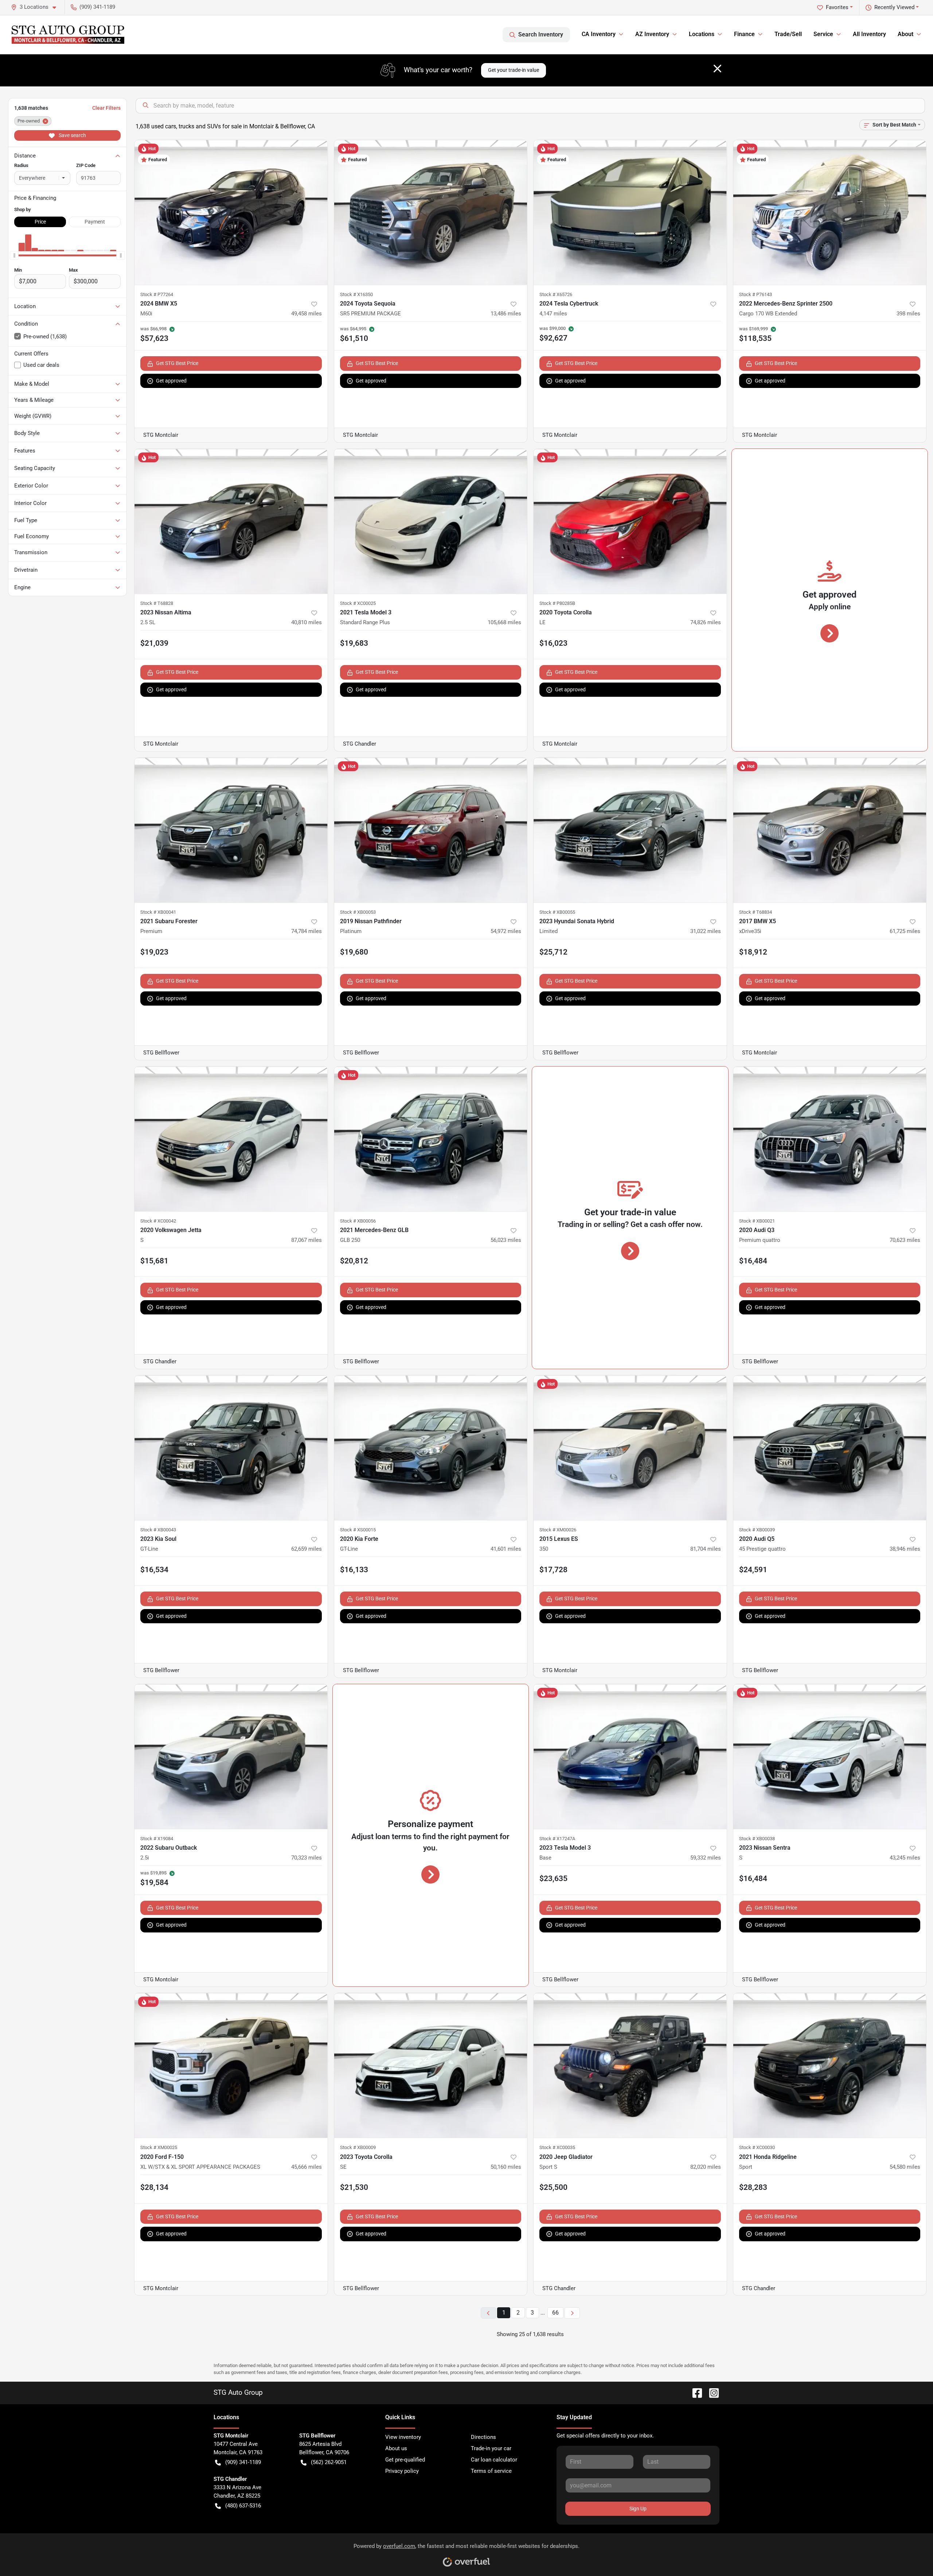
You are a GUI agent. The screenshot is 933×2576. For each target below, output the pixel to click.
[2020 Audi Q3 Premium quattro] (830, 1139)
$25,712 (553, 952)
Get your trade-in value (514, 70)
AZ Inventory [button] (652, 34)
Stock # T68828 (157, 603)
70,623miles (905, 1240)
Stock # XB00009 (358, 2147)
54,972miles (506, 931)
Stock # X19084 (157, 1839)
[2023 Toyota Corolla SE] (431, 2065)
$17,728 (553, 1570)
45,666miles (307, 2167)
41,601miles (506, 1549)
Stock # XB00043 (158, 1530)
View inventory (403, 2437)
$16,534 (154, 1570)
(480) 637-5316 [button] (243, 2506)
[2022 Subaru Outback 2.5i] (231, 1757)
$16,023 (553, 643)
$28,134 (154, 2187)
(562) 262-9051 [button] (329, 2462)
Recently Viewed (894, 7)
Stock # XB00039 (757, 1530)
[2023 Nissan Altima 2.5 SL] (231, 521)
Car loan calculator (494, 2460)
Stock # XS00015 (358, 1530)
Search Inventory (541, 34)
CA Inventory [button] (599, 34)
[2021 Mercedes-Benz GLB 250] (431, 1139)
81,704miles (706, 1549)
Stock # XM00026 (558, 1530)
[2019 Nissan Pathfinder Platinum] (431, 830)
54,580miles (905, 2167)
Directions (483, 2437)
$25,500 (553, 2187)
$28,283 (753, 2187)
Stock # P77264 (157, 294)
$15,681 (154, 1261)
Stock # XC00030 (757, 2147)
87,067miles (307, 1240)
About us (396, 2448)
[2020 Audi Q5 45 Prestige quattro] (830, 1448)
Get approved (171, 381)
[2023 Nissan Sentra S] (830, 1757)
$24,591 (753, 1570)
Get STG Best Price (177, 363)
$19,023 (154, 952)
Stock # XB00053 (358, 912)
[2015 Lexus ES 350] (630, 1448)
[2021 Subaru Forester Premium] (231, 830)
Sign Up (638, 2509)
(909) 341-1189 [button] (97, 7)
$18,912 (753, 952)
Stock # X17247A (557, 1839)
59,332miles (706, 1858)
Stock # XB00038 (757, 1839)
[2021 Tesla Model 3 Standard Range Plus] (431, 521)
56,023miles (506, 1240)
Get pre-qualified (405, 2460)
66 (555, 2313)
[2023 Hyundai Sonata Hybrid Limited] (630, 830)
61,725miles (905, 931)
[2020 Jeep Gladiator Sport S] (630, 2065)
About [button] (905, 34)
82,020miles (706, 2167)
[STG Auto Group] (68, 35)
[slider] (14, 256)
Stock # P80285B (557, 603)
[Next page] (572, 2313)
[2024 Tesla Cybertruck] (630, 212)
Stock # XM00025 (159, 2147)
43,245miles (905, 1858)
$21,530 (354, 2187)
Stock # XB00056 (358, 1221)
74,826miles (706, 622)
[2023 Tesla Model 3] (630, 1757)
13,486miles (506, 314)
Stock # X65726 (556, 294)
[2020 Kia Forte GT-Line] (431, 1448)
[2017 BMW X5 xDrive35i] (830, 830)
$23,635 (553, 1878)
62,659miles (307, 1549)
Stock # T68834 (756, 912)
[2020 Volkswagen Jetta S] (231, 1139)
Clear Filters (106, 108)
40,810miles (307, 622)
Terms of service (491, 2471)
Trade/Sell (788, 34)
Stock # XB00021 (757, 1221)
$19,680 (354, 952)
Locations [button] (702, 34)
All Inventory (869, 34)
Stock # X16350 (356, 294)
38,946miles (905, 1549)
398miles (908, 314)
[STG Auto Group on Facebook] (694, 2392)
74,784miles (307, 931)
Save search (72, 135)
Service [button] (823, 34)
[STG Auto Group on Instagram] (711, 2392)
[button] (36, 7)
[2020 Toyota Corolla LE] (630, 521)
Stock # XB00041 (158, 912)
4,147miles (553, 314)
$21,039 (154, 643)
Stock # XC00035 (557, 2147)
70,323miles (307, 1858)
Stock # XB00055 (557, 912)
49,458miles (307, 314)
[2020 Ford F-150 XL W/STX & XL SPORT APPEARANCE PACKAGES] (231, 2065)
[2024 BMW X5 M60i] (231, 212)
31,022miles (706, 931)
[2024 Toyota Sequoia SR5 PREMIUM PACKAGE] (431, 212)
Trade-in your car (491, 2448)
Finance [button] (744, 34)
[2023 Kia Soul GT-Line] (231, 1448)
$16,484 (753, 1261)
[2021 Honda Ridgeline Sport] (830, 2065)
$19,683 (354, 643)
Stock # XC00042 (158, 1221)
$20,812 (354, 1261)
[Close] (717, 69)
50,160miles (506, 2167)
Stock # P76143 (756, 294)
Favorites (837, 7)
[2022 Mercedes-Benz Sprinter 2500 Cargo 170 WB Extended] (830, 212)
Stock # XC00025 (358, 603)
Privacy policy (402, 2471)
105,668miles (504, 622)
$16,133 (354, 1570)
